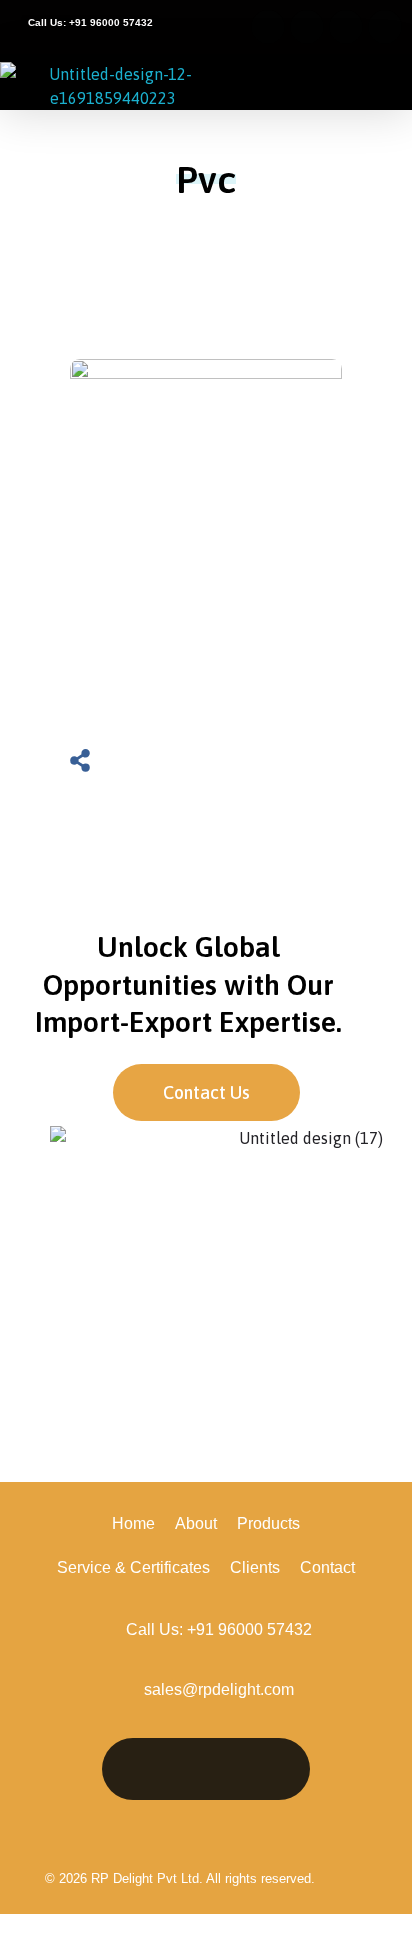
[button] (386, 85)
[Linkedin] (143, 1769)
